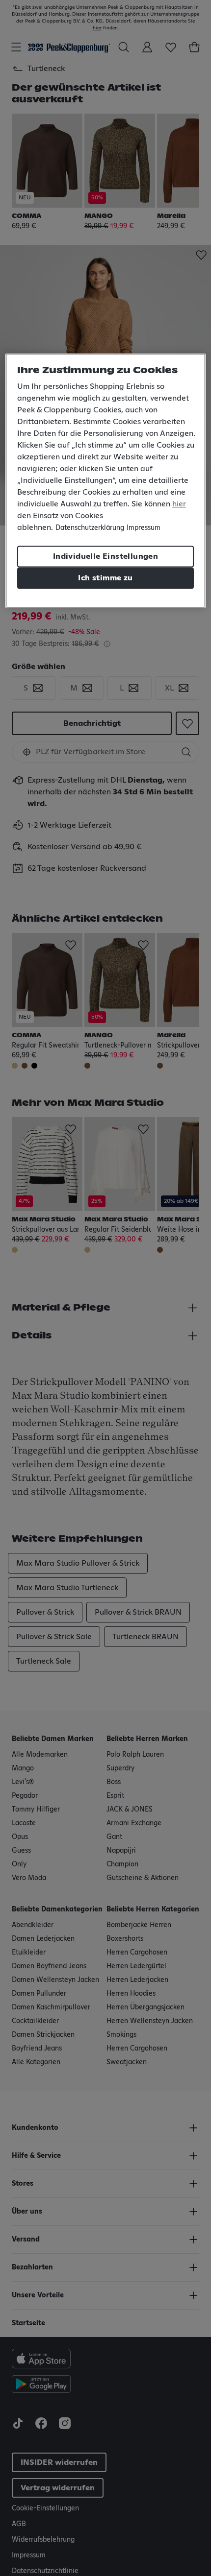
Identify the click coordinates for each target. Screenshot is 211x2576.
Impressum (144, 528)
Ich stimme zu (105, 578)
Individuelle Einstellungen (105, 556)
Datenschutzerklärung (90, 528)
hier (179, 504)
